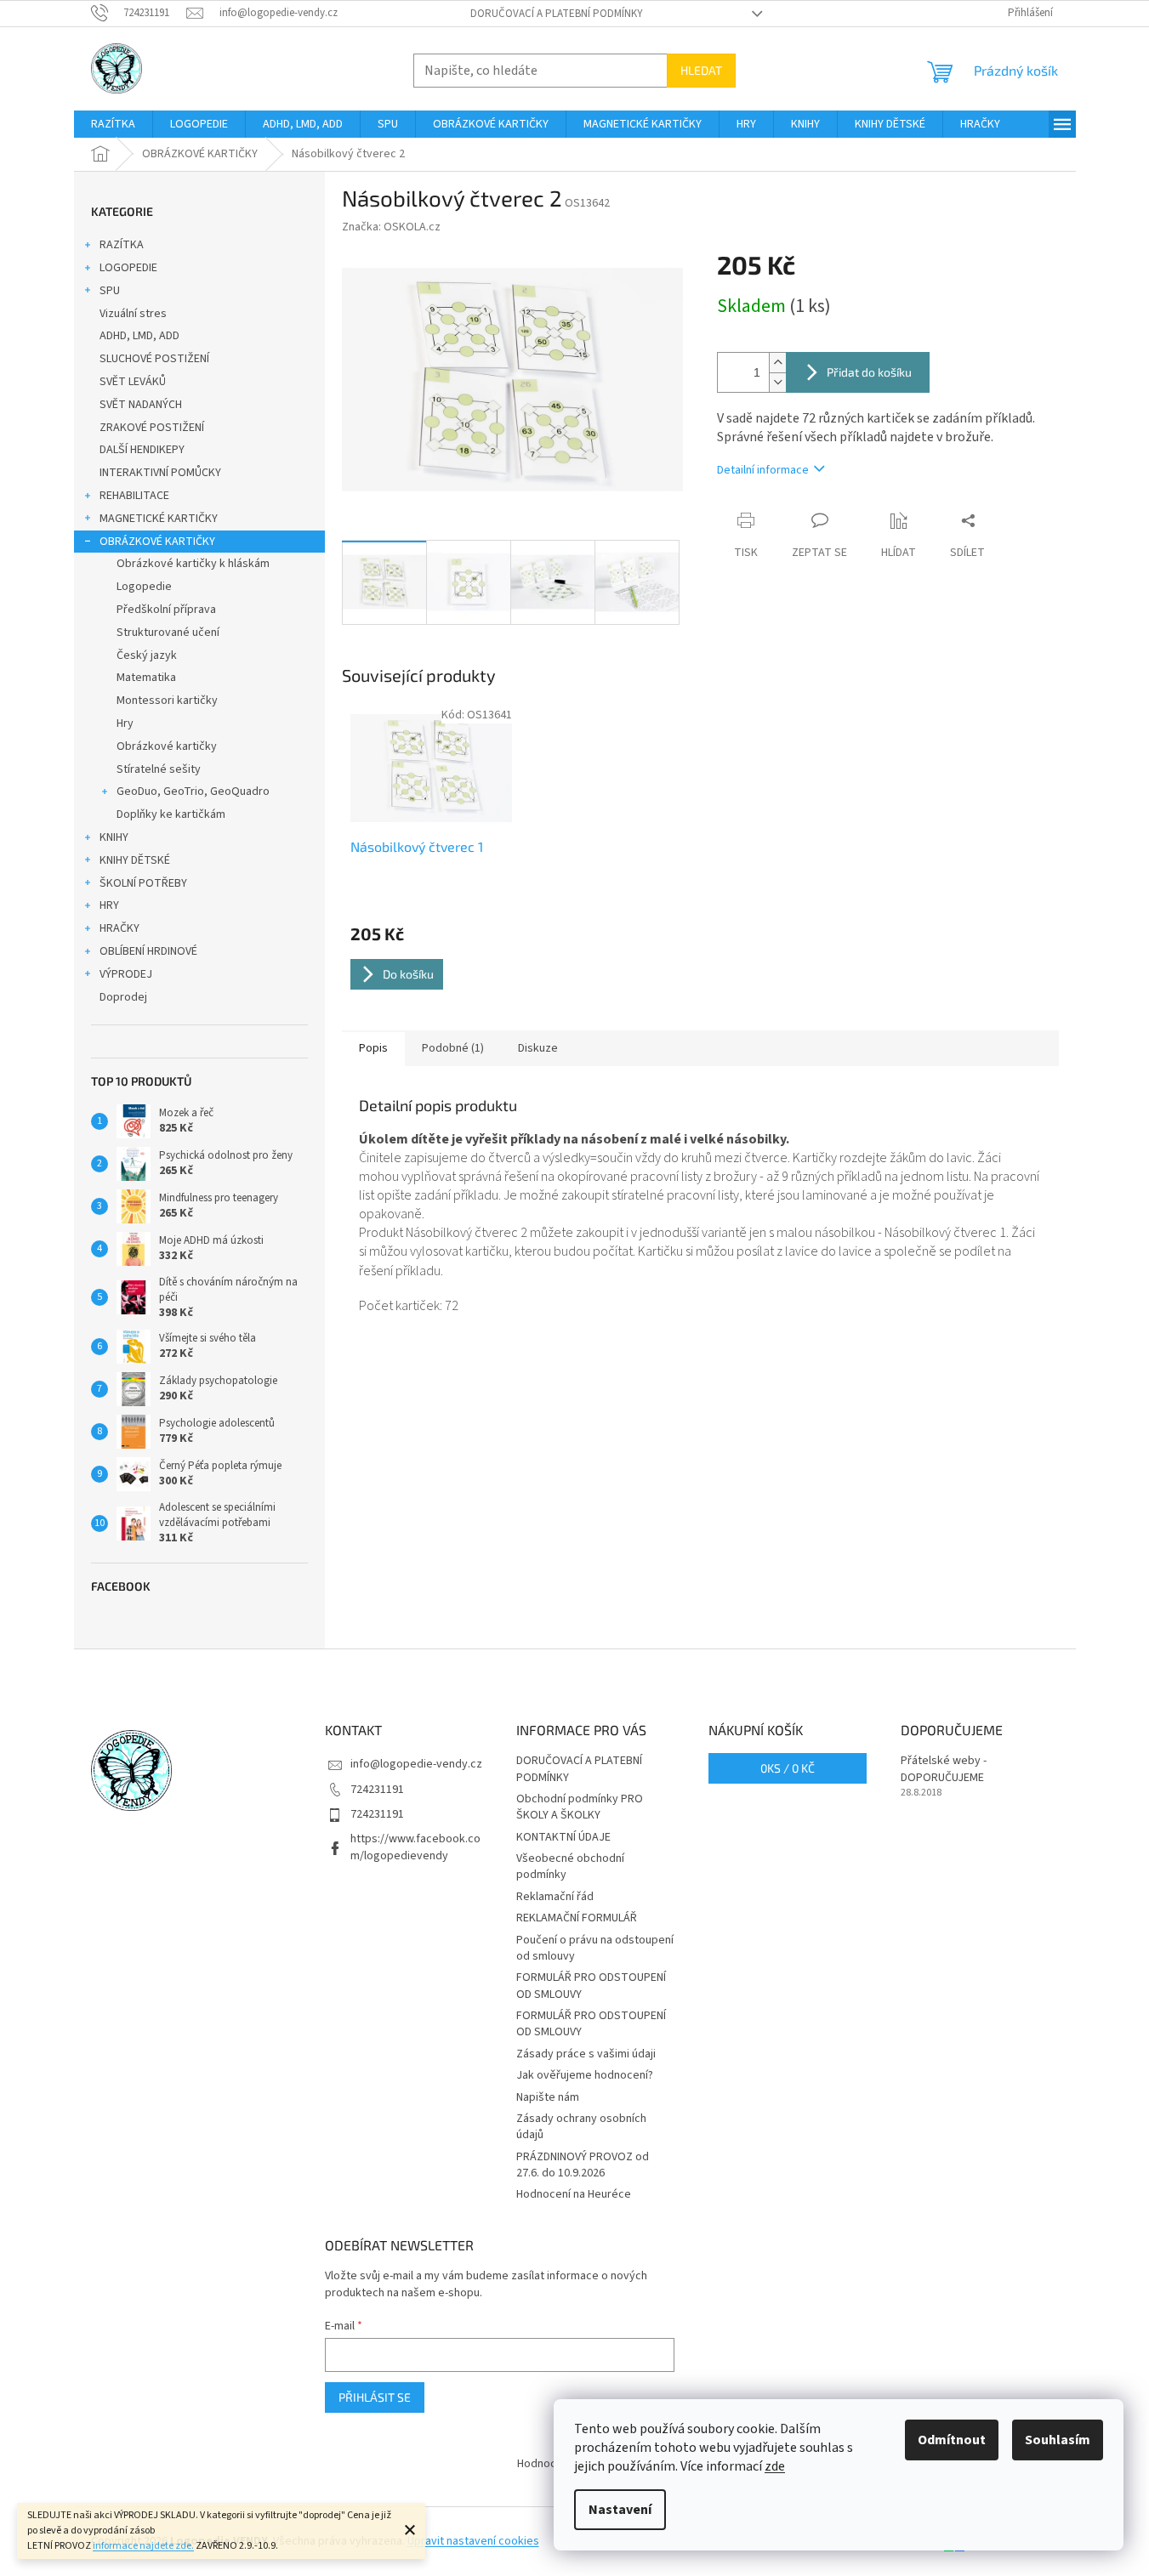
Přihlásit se (375, 2397)
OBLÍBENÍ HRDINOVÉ (148, 951)
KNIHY (114, 837)
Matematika (146, 678)
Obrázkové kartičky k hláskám (193, 564)
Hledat (701, 70)
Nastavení (620, 2510)
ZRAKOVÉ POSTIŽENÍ (152, 428)
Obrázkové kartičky (167, 746)
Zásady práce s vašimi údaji (586, 2054)
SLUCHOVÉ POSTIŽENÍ (154, 359)
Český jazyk (147, 655)
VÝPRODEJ (126, 974)
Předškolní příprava (166, 610)
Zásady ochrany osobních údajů (581, 2127)
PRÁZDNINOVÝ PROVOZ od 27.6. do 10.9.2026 (583, 2165)
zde (775, 2466)
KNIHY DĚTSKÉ (135, 860)
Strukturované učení (168, 633)
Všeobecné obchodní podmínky (570, 1867)
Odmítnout (952, 2440)
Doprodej (123, 997)
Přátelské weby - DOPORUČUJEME (944, 1769)
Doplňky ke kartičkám (171, 814)
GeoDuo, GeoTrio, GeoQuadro (193, 792)
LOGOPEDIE (128, 268)
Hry (125, 723)
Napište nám (548, 2097)
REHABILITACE (134, 496)
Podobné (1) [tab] (453, 1048)
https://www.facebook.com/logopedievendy (415, 1847)
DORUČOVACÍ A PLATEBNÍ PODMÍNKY (557, 14)
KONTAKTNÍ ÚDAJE (563, 1837)
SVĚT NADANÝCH (141, 405)
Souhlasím (1058, 2440)
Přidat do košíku (869, 372)
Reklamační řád (555, 1897)
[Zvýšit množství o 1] (777, 363)
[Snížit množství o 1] (777, 382)
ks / (788, 1768)
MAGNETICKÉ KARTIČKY (159, 519)
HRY (109, 905)
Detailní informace (763, 470)
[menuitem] (113, 124)
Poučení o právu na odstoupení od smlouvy (595, 1948)
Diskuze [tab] (538, 1048)
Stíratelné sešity (159, 769)
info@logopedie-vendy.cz (416, 1764)
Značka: (391, 227)
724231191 (377, 1790)
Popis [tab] (373, 1048)
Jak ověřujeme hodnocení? (585, 2075)
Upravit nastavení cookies (473, 2541)
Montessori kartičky (167, 701)
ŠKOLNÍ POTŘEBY (143, 883)
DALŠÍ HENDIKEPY (142, 450)
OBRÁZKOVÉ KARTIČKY (157, 542)
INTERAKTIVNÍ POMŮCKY (160, 473)
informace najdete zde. (143, 2546)
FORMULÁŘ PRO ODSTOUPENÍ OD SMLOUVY (591, 1986)
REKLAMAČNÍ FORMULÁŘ (577, 1918)
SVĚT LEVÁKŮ (133, 382)
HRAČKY (119, 928)
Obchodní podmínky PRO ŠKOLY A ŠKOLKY (580, 1807)
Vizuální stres (133, 314)
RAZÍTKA (122, 245)
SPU (110, 291)
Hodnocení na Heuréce (574, 2194)
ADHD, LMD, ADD (139, 336)
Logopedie (144, 587)
